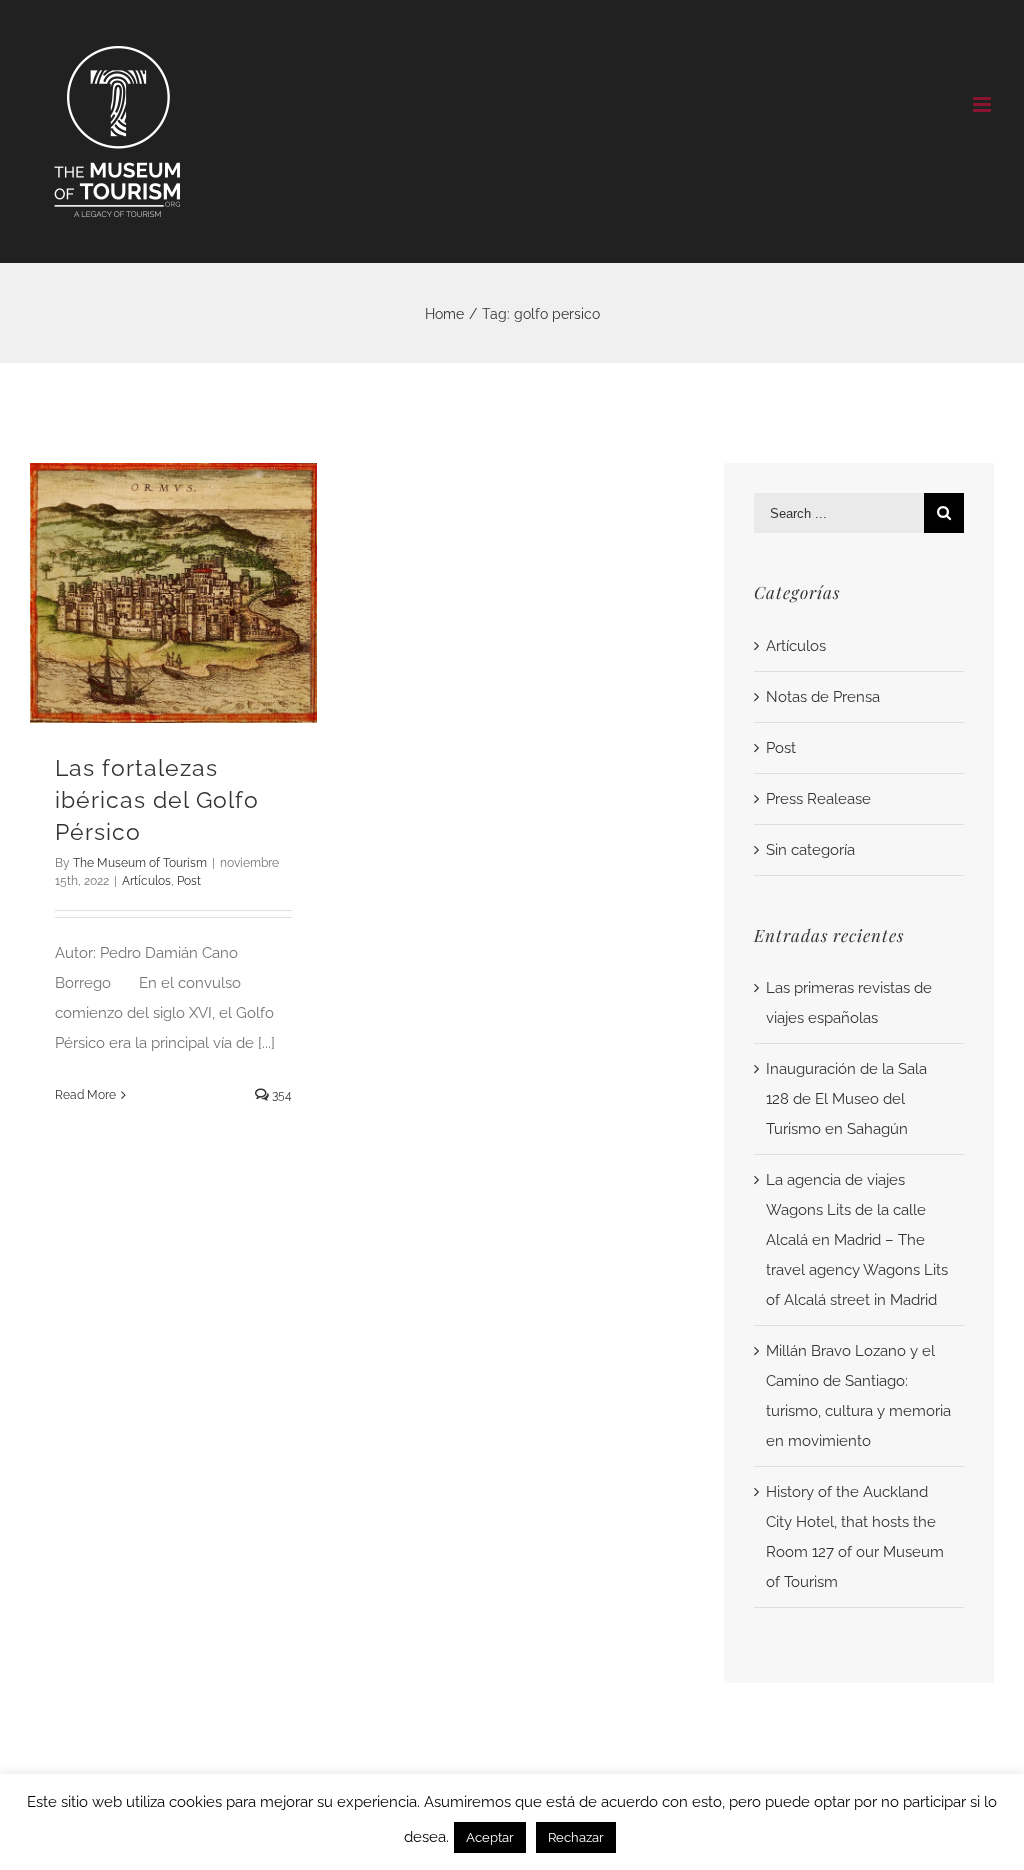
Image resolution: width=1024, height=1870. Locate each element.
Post (189, 881)
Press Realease (818, 799)
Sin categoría (810, 850)
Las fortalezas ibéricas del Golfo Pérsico (157, 800)
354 (280, 1095)
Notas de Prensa (823, 697)
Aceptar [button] (490, 1837)
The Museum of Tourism (140, 863)
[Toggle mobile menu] (983, 104)
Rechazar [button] (576, 1837)
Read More (85, 1095)
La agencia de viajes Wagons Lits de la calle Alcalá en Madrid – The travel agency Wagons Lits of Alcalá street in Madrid (857, 1240)
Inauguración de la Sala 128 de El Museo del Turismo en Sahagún (846, 1099)
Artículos (146, 881)
